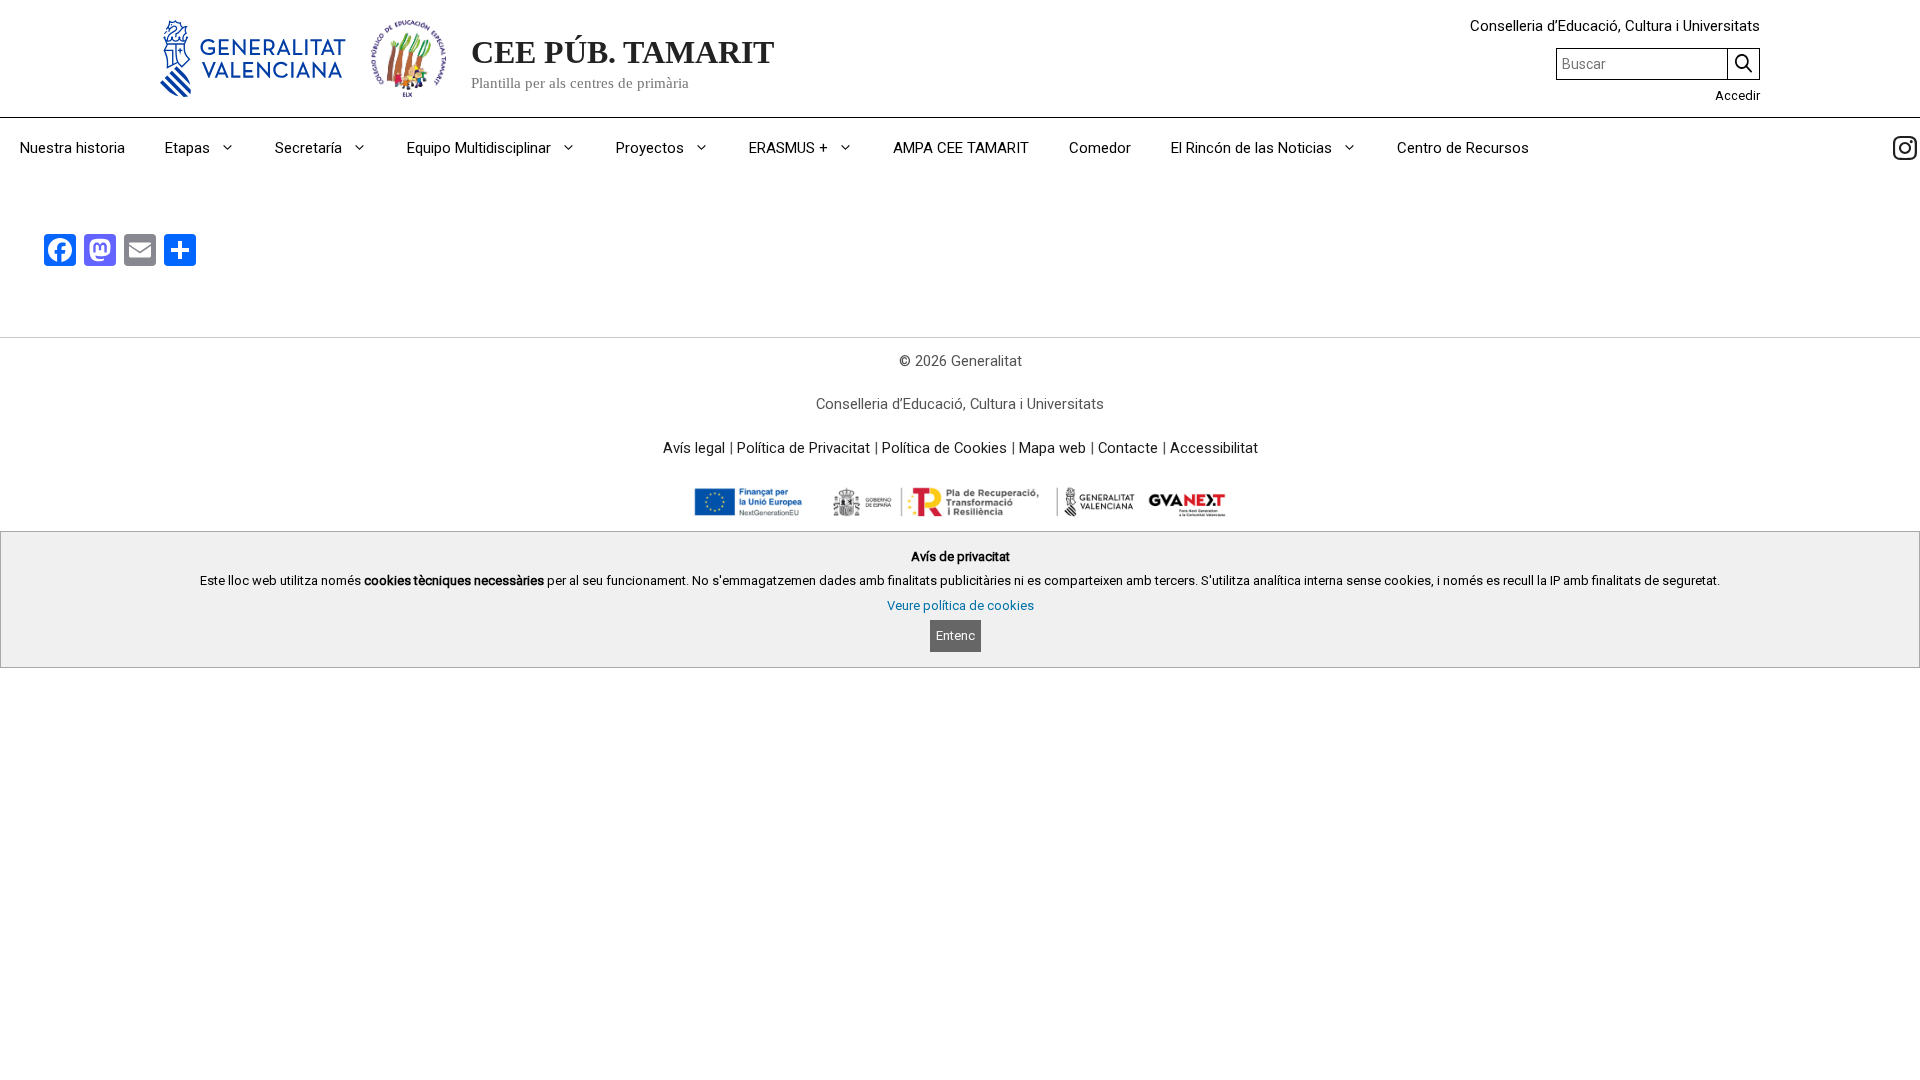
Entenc (955, 635)
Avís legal (694, 448)
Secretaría (308, 148)
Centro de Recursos (1463, 148)
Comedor (1100, 148)
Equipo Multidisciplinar (479, 148)
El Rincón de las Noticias (1251, 148)
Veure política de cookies (960, 605)
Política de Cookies (944, 448)
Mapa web (1052, 448)
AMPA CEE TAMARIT (961, 148)
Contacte (1128, 448)
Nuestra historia (72, 148)
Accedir (1737, 95)
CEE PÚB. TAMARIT (622, 52)
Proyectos (650, 148)
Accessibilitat (1214, 448)
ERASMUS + (788, 148)
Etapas (187, 148)
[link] (1905, 148)
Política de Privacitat (803, 448)
